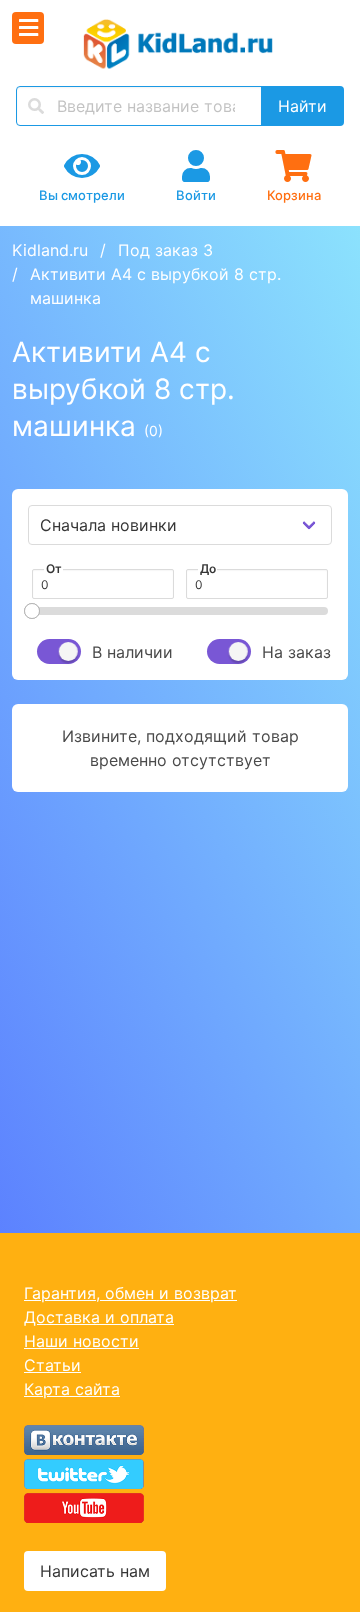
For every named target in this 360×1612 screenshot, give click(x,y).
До (208, 568)
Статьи (52, 1365)
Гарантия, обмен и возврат (130, 1293)
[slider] (32, 611)
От (54, 568)
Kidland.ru (50, 250)
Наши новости (81, 1341)
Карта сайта (72, 1389)
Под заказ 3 (165, 250)
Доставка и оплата (99, 1317)
